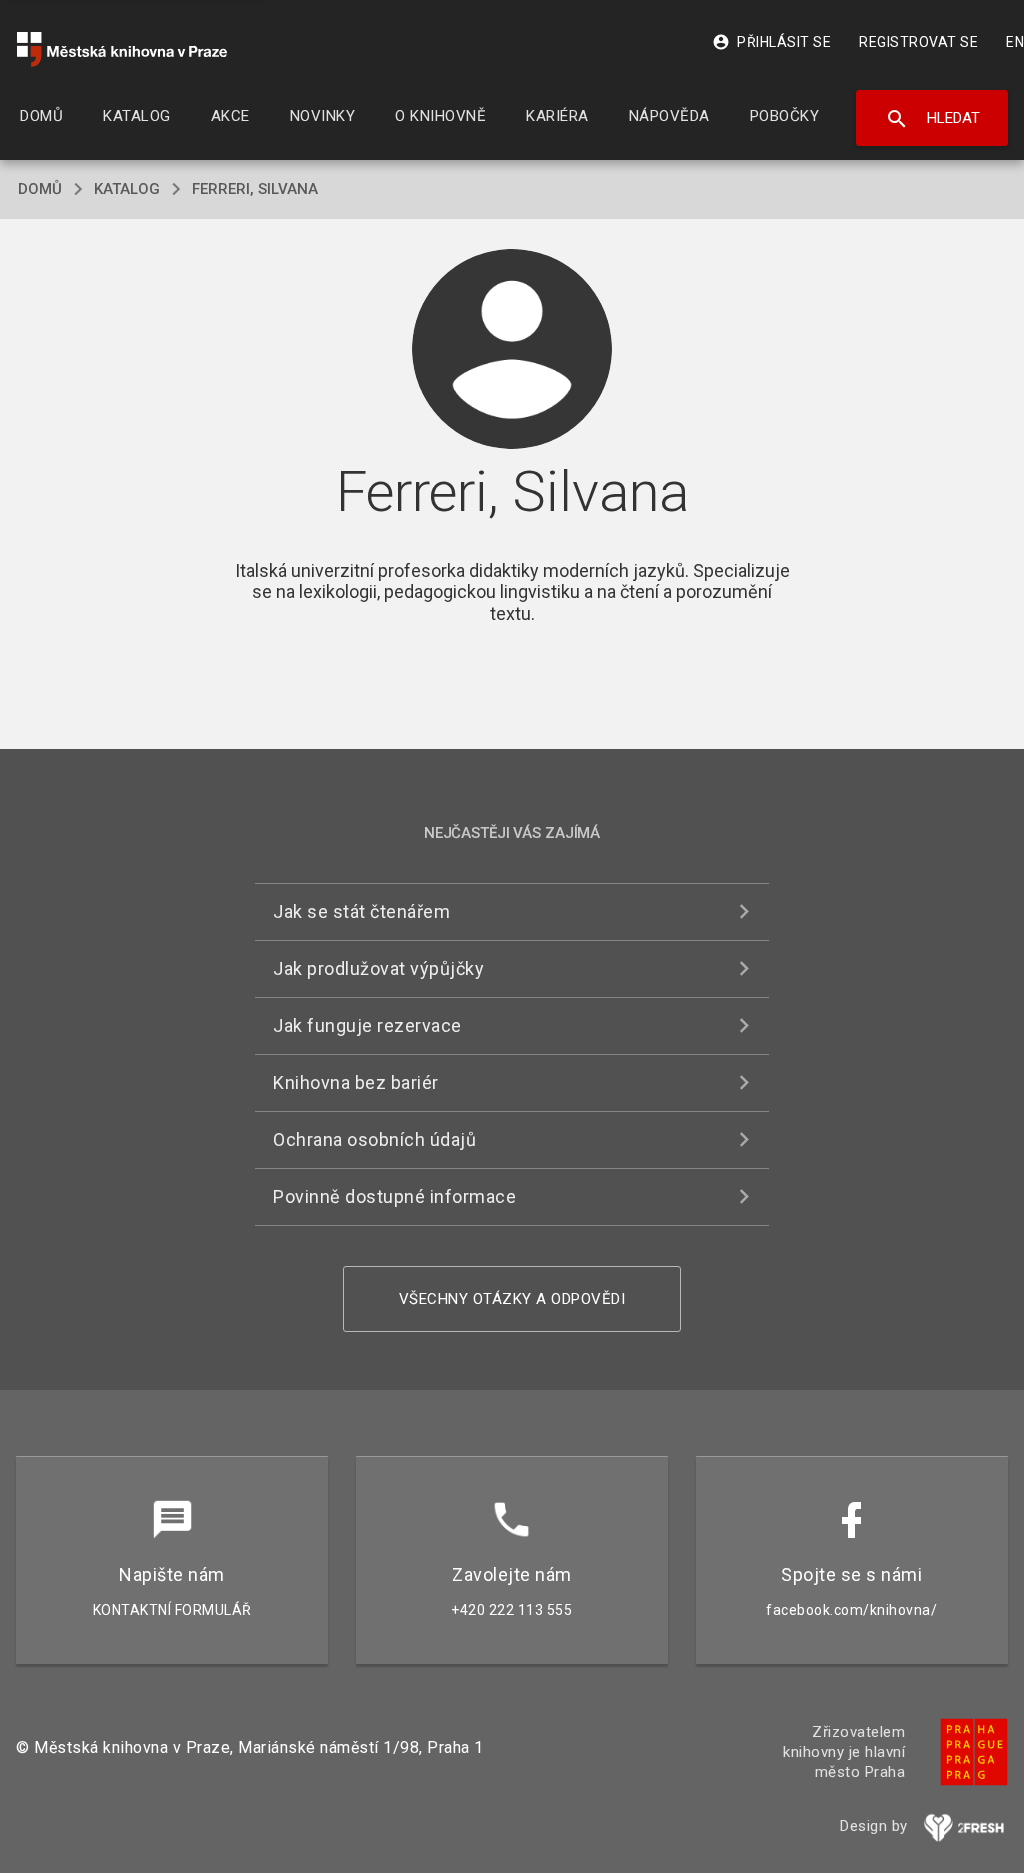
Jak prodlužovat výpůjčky (378, 968)
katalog (127, 189)
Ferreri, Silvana (255, 189)
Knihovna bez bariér (356, 1082)
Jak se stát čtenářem (361, 911)
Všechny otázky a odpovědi (512, 1299)
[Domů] (122, 49)
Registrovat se (918, 42)
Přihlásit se (771, 42)
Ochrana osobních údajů (374, 1139)
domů (40, 189)
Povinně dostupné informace (394, 1196)
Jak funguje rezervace (367, 1025)
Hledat (932, 119)
